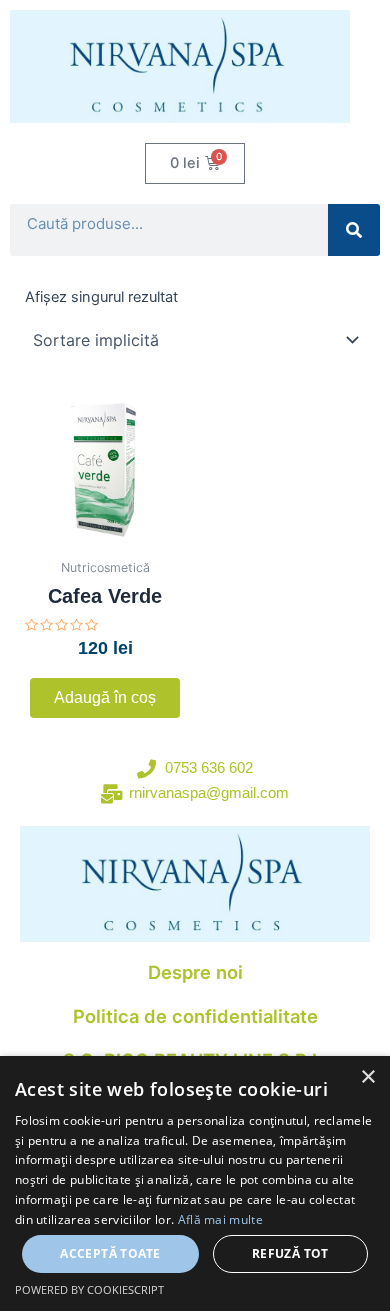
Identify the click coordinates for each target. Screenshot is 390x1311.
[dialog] (195, 1183)
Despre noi (195, 972)
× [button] (367, 1077)
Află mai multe (220, 1219)
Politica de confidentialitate (195, 1016)
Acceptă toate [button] (110, 1253)
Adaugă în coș (105, 697)
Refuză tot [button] (290, 1253)
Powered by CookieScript (89, 1289)
